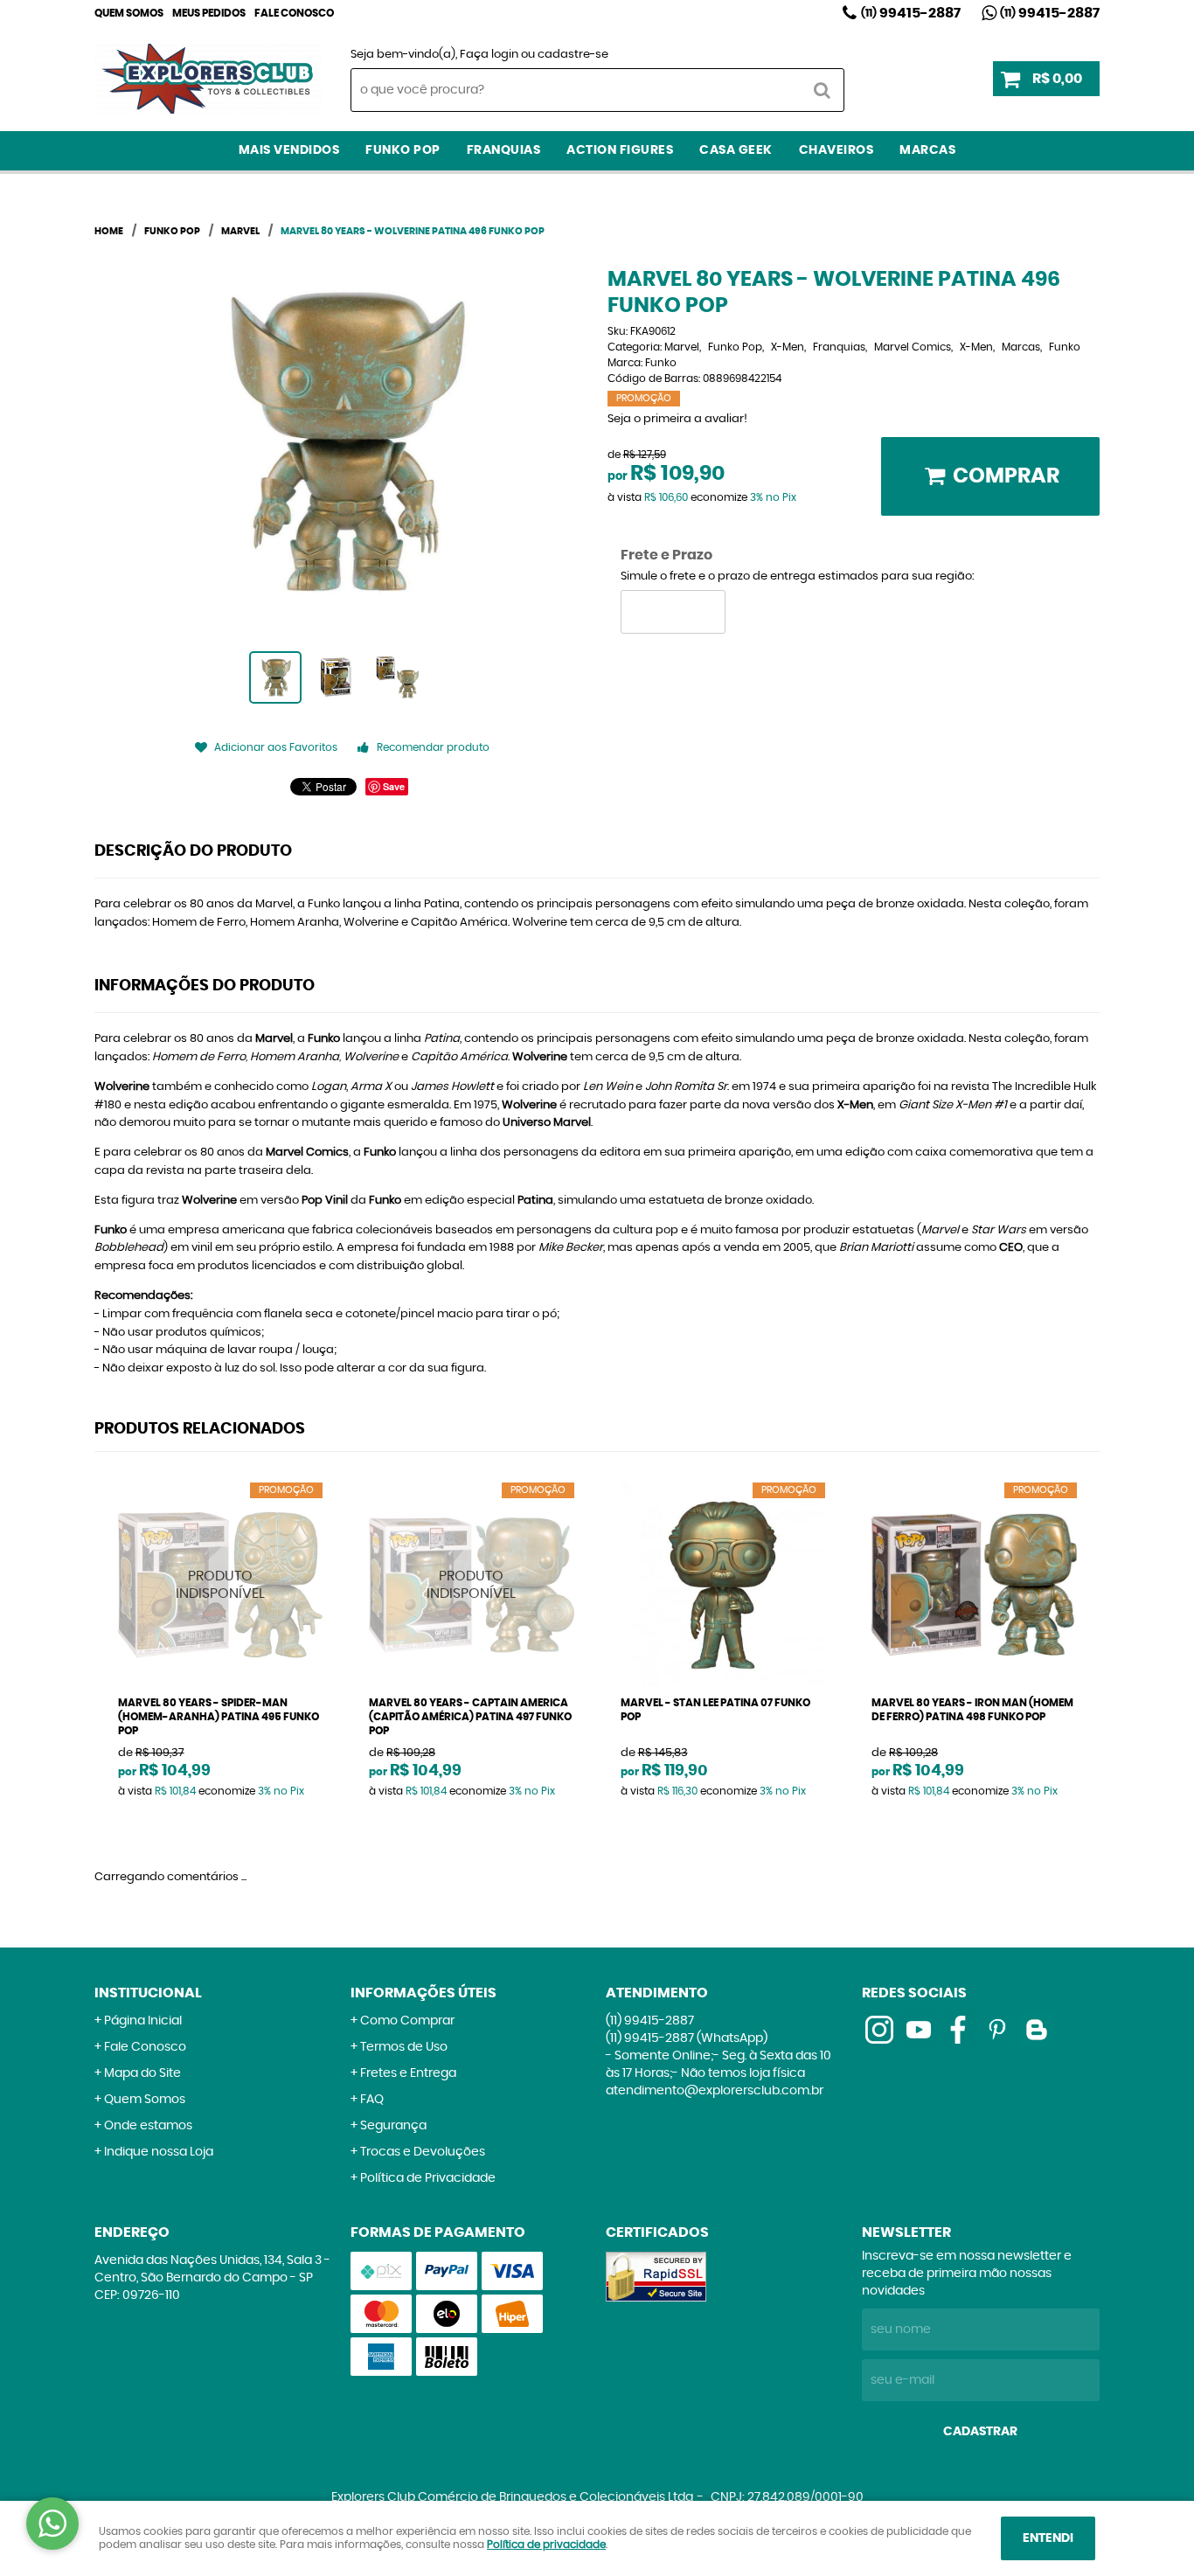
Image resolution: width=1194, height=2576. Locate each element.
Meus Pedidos (209, 13)
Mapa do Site (142, 2073)
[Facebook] (958, 2030)
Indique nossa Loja (159, 2152)
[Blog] (1037, 2030)
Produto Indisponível (221, 1585)
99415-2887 (911, 13)
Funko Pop (403, 150)
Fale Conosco (294, 13)
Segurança (393, 2126)
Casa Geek (736, 150)
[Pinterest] (997, 2030)
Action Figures (620, 150)
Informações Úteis (423, 1993)
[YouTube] (919, 2030)
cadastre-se (573, 55)
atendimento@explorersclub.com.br (715, 2091)
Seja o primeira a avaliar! (677, 419)
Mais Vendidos (289, 150)
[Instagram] (594, 13)
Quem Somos (129, 13)
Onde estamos (148, 2126)
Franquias (504, 150)
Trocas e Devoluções (423, 2152)
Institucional (148, 1993)
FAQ (372, 2100)
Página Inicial (143, 2021)
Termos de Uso (404, 2047)
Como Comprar (407, 2021)
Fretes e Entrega (408, 2073)
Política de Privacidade (428, 2178)
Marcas (927, 150)
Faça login (489, 55)
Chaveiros (836, 150)
